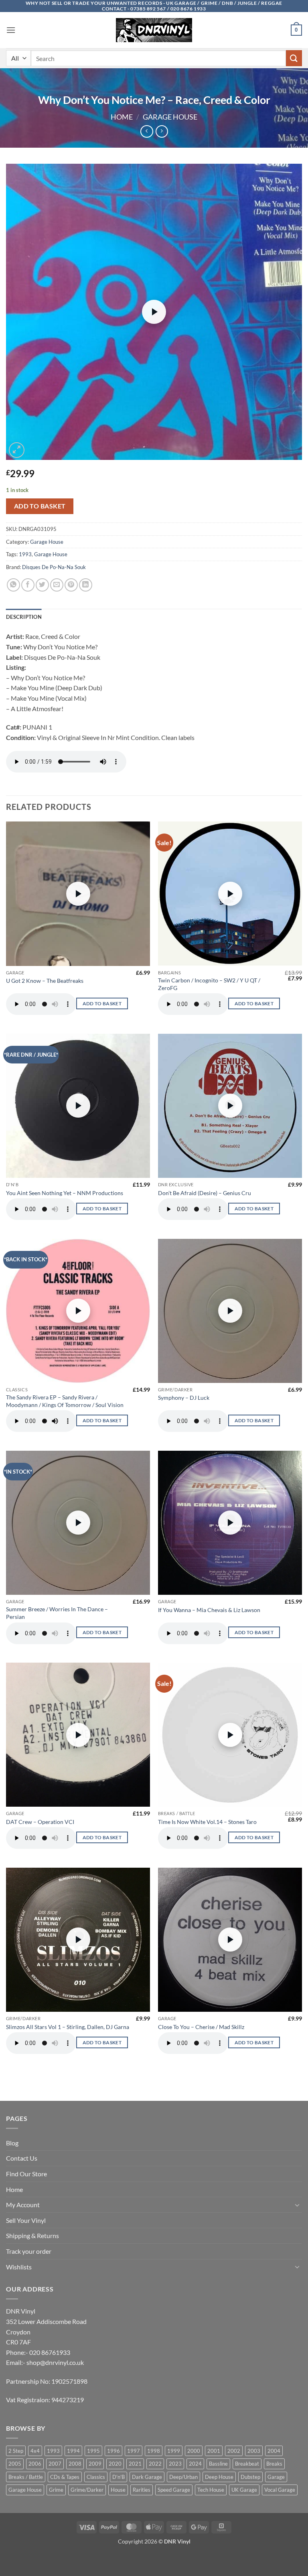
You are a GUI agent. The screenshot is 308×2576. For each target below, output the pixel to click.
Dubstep (250, 2477)
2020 (115, 2464)
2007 (55, 2464)
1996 (113, 2451)
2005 (15, 2464)
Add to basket (40, 506)
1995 (93, 2451)
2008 (75, 2464)
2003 (254, 2451)
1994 (73, 2451)
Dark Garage (147, 2477)
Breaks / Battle (26, 2477)
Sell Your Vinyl (26, 2220)
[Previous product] (162, 131)
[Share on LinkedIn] (86, 585)
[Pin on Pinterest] (71, 585)
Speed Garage (174, 2490)
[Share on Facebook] (28, 585)
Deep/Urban (183, 2477)
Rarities (142, 2490)
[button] (11, 30)
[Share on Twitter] (42, 585)
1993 (25, 554)
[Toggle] (297, 2205)
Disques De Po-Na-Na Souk (54, 567)
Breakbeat (247, 2464)
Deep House (219, 2477)
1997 (134, 2451)
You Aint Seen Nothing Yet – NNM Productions (65, 1193)
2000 (194, 2451)
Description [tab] (24, 617)
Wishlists (19, 2267)
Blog (12, 2143)
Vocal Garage (280, 2490)
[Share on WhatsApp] (13, 585)
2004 (274, 2451)
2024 (195, 2464)
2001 (214, 2451)
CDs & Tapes (65, 2477)
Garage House (170, 117)
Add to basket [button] (102, 1003)
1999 (174, 2451)
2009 (95, 2464)
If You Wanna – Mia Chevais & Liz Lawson (209, 1610)
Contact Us (22, 2158)
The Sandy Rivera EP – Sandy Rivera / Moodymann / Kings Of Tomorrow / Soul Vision (65, 1401)
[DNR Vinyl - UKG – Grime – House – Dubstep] (154, 30)
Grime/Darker (87, 2490)
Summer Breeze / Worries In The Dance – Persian (57, 1613)
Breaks (274, 2464)
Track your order (29, 2251)
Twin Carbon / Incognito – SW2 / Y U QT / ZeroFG (209, 984)
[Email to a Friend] (57, 585)
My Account (23, 2205)
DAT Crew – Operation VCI (40, 1822)
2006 (35, 2464)
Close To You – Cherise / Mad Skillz (201, 2027)
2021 (135, 2464)
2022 (155, 2464)
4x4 (35, 2451)
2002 (234, 2451)
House (118, 2490)
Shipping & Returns (32, 2235)
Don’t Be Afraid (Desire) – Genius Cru (205, 1193)
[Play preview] (154, 312)
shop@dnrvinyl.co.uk (55, 2362)
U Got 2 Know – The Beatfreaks (45, 981)
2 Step (16, 2451)
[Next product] (147, 131)
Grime (56, 2490)
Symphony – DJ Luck (184, 1398)
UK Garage (244, 2490)
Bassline (218, 2464)
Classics (96, 2477)
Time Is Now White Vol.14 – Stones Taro (207, 1822)
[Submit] (294, 58)
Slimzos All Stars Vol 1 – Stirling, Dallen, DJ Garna (68, 2027)
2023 (175, 2464)
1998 (154, 2451)
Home (122, 117)
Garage (276, 2477)
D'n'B (119, 2477)
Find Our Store (26, 2174)
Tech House (211, 2490)
